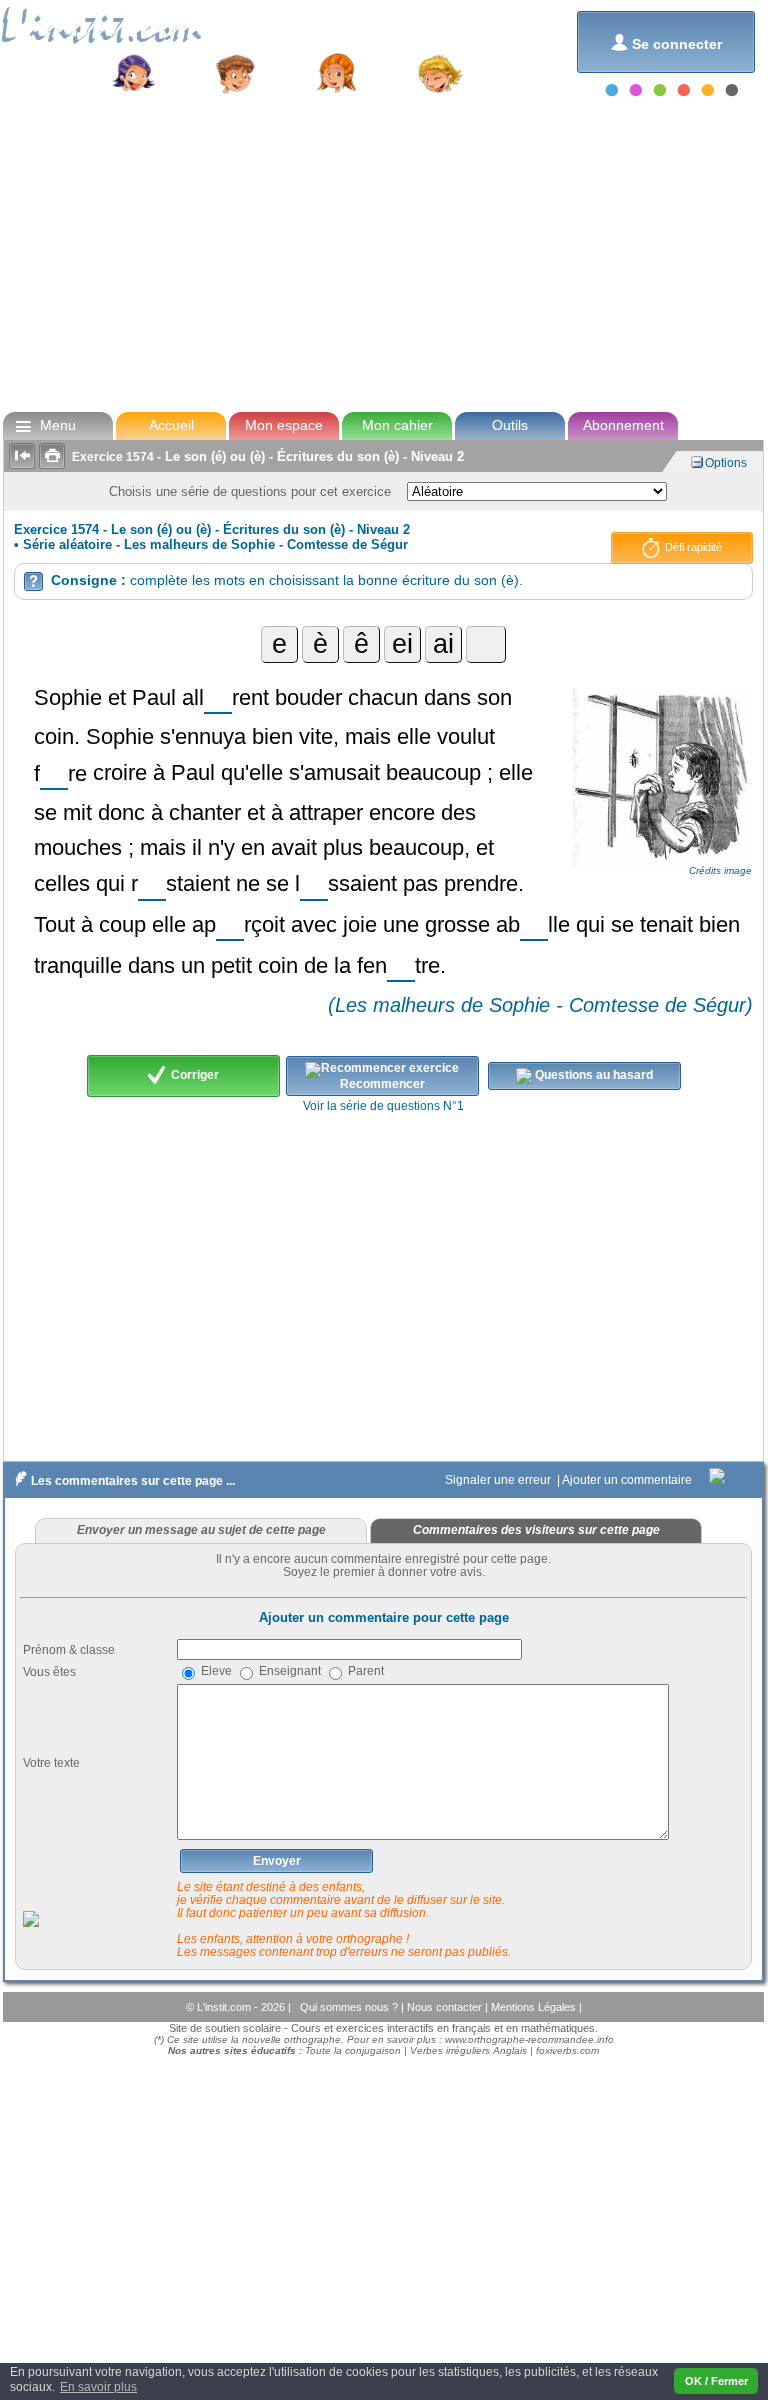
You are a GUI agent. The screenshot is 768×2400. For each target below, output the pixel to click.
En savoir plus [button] (98, 2387)
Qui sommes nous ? (350, 2007)
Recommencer (382, 1084)
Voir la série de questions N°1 (383, 1106)
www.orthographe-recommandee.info (529, 2039)
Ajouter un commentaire (628, 1480)
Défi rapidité (692, 547)
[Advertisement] (382, 254)
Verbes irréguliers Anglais (468, 2050)
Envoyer (277, 1861)
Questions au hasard (592, 1076)
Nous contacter (446, 2007)
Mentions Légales (535, 2007)
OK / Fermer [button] (716, 2381)
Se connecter (666, 42)
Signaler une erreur (499, 1480)
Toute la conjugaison (353, 2050)
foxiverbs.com (567, 2050)
